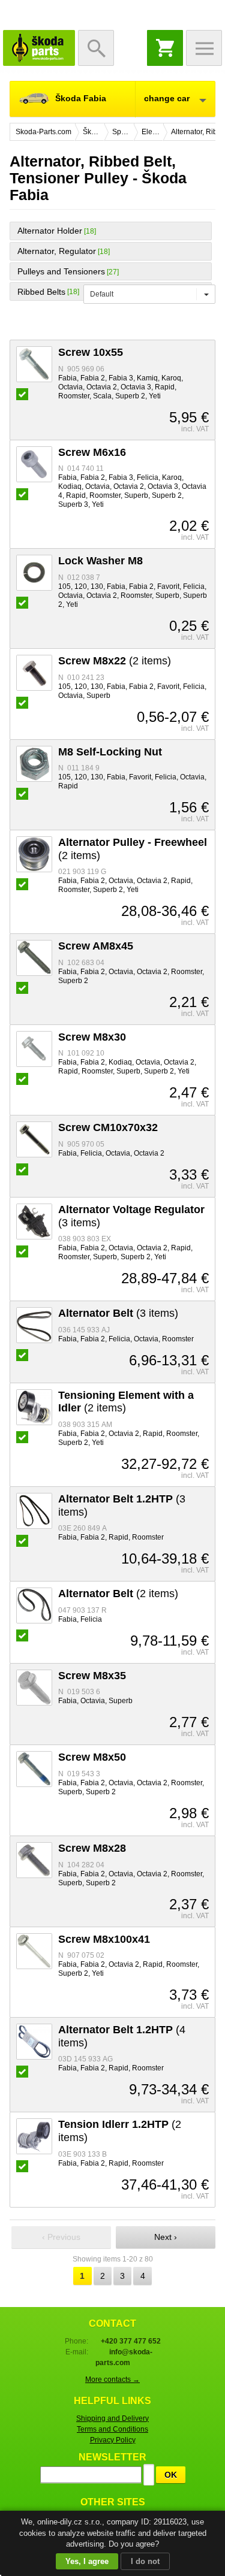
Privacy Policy (113, 2440)
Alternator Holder (50, 231)
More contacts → (112, 2380)
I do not (145, 2561)
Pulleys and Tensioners (61, 271)
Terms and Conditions (112, 2429)
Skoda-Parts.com (39, 48)
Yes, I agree (87, 2561)
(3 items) (118, 1313)
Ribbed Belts (41, 292)
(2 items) (115, 661)
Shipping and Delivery (112, 2418)
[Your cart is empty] (165, 48)
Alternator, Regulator (57, 251)
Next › (166, 2237)
